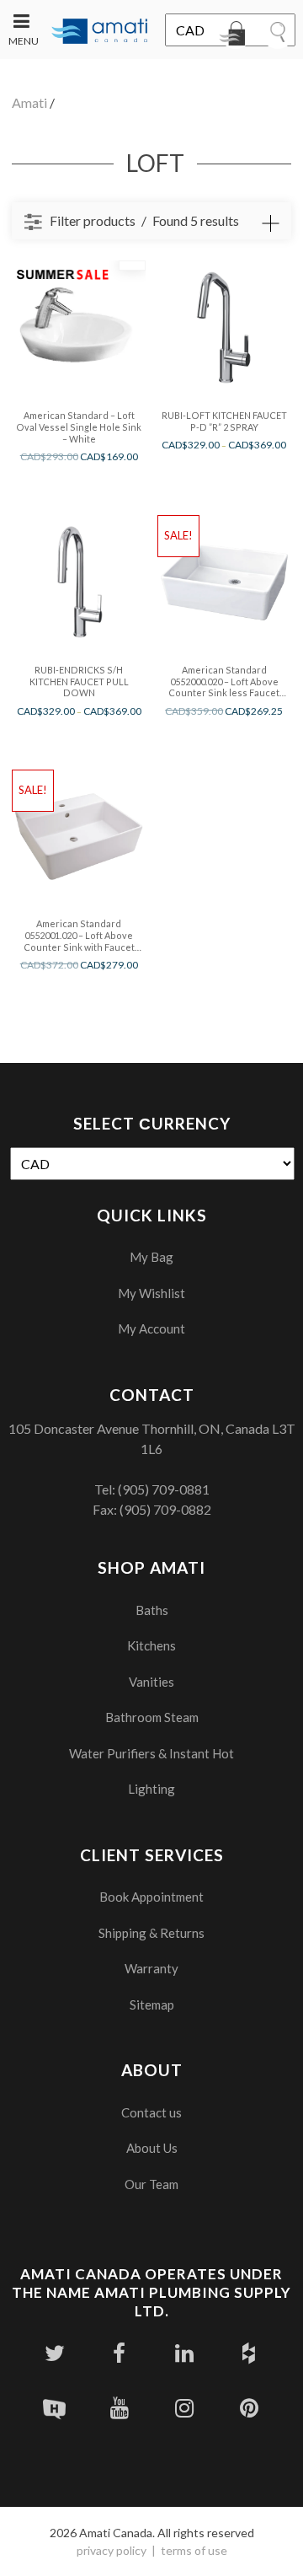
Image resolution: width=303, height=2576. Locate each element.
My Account (151, 1328)
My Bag (151, 1257)
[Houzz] (249, 2353)
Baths (152, 1610)
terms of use (194, 2550)
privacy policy (112, 2550)
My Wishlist (151, 1293)
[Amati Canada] (100, 32)
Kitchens (151, 1645)
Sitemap (152, 2004)
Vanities (151, 1682)
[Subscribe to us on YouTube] (119, 2408)
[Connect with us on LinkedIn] (184, 2353)
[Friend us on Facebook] (119, 2353)
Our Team (151, 2184)
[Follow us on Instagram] (184, 2408)
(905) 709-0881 (164, 1489)
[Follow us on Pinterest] (249, 2408)
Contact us (151, 2112)
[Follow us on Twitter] (54, 2353)
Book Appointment (151, 1897)
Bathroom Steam (152, 1717)
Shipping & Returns (151, 1933)
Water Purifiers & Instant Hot (151, 1753)
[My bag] (236, 36)
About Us (152, 2148)
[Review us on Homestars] (54, 2408)
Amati (29, 102)
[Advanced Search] (270, 223)
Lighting (151, 1789)
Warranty (151, 1968)
